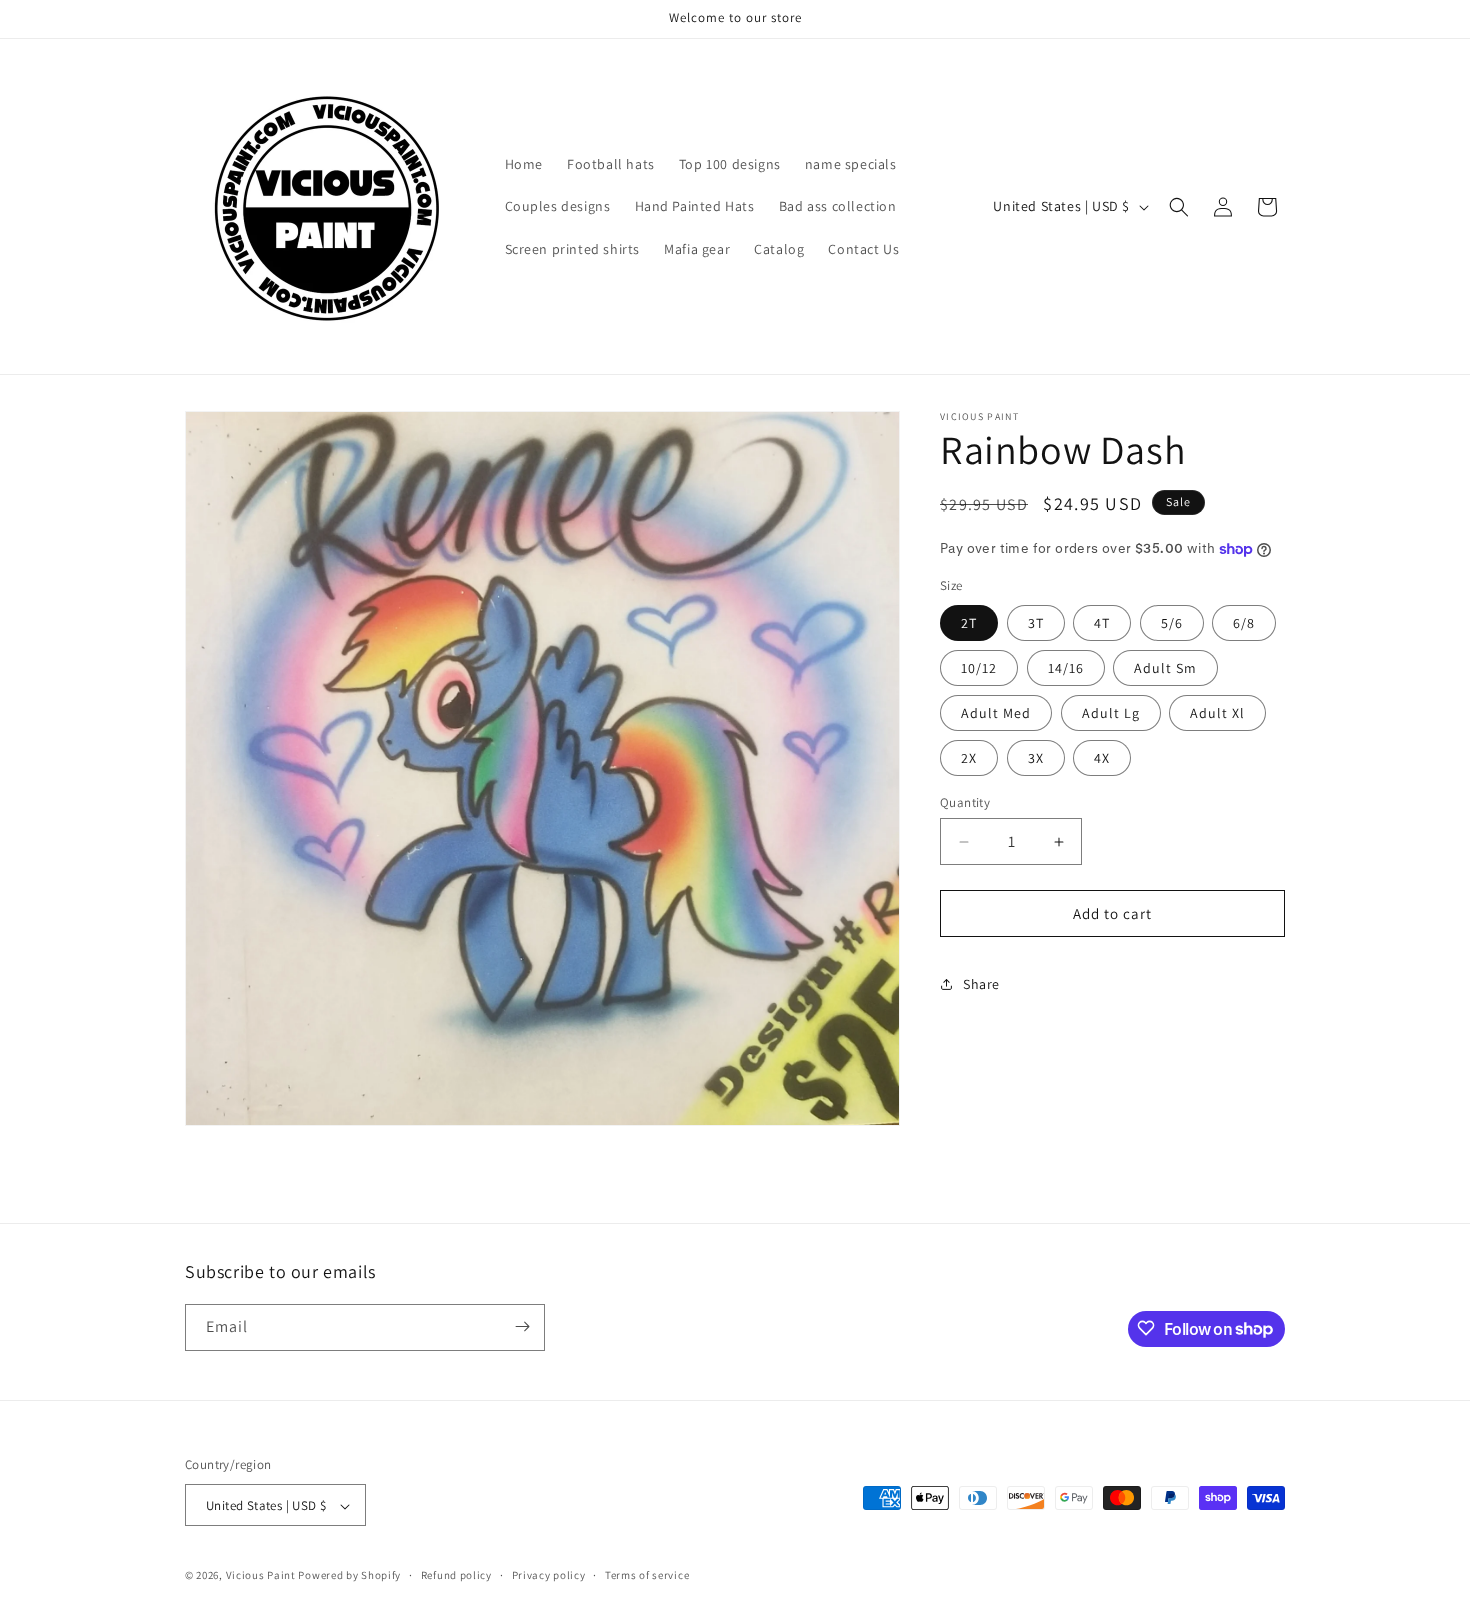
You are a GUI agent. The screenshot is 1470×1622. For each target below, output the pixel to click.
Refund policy (456, 1575)
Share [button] (981, 984)
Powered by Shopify (349, 1576)
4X (1102, 758)
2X (969, 758)
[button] (1179, 207)
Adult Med (996, 713)
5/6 (1172, 623)
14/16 (1066, 668)
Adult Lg (1111, 713)
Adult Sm (1165, 668)
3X (1036, 758)
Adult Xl (1217, 713)
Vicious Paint (261, 1576)
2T (969, 623)
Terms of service (647, 1575)
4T (1102, 623)
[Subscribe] (522, 1326)
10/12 (979, 668)
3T (1036, 623)
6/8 (1244, 623)
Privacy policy (549, 1575)
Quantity (965, 802)
